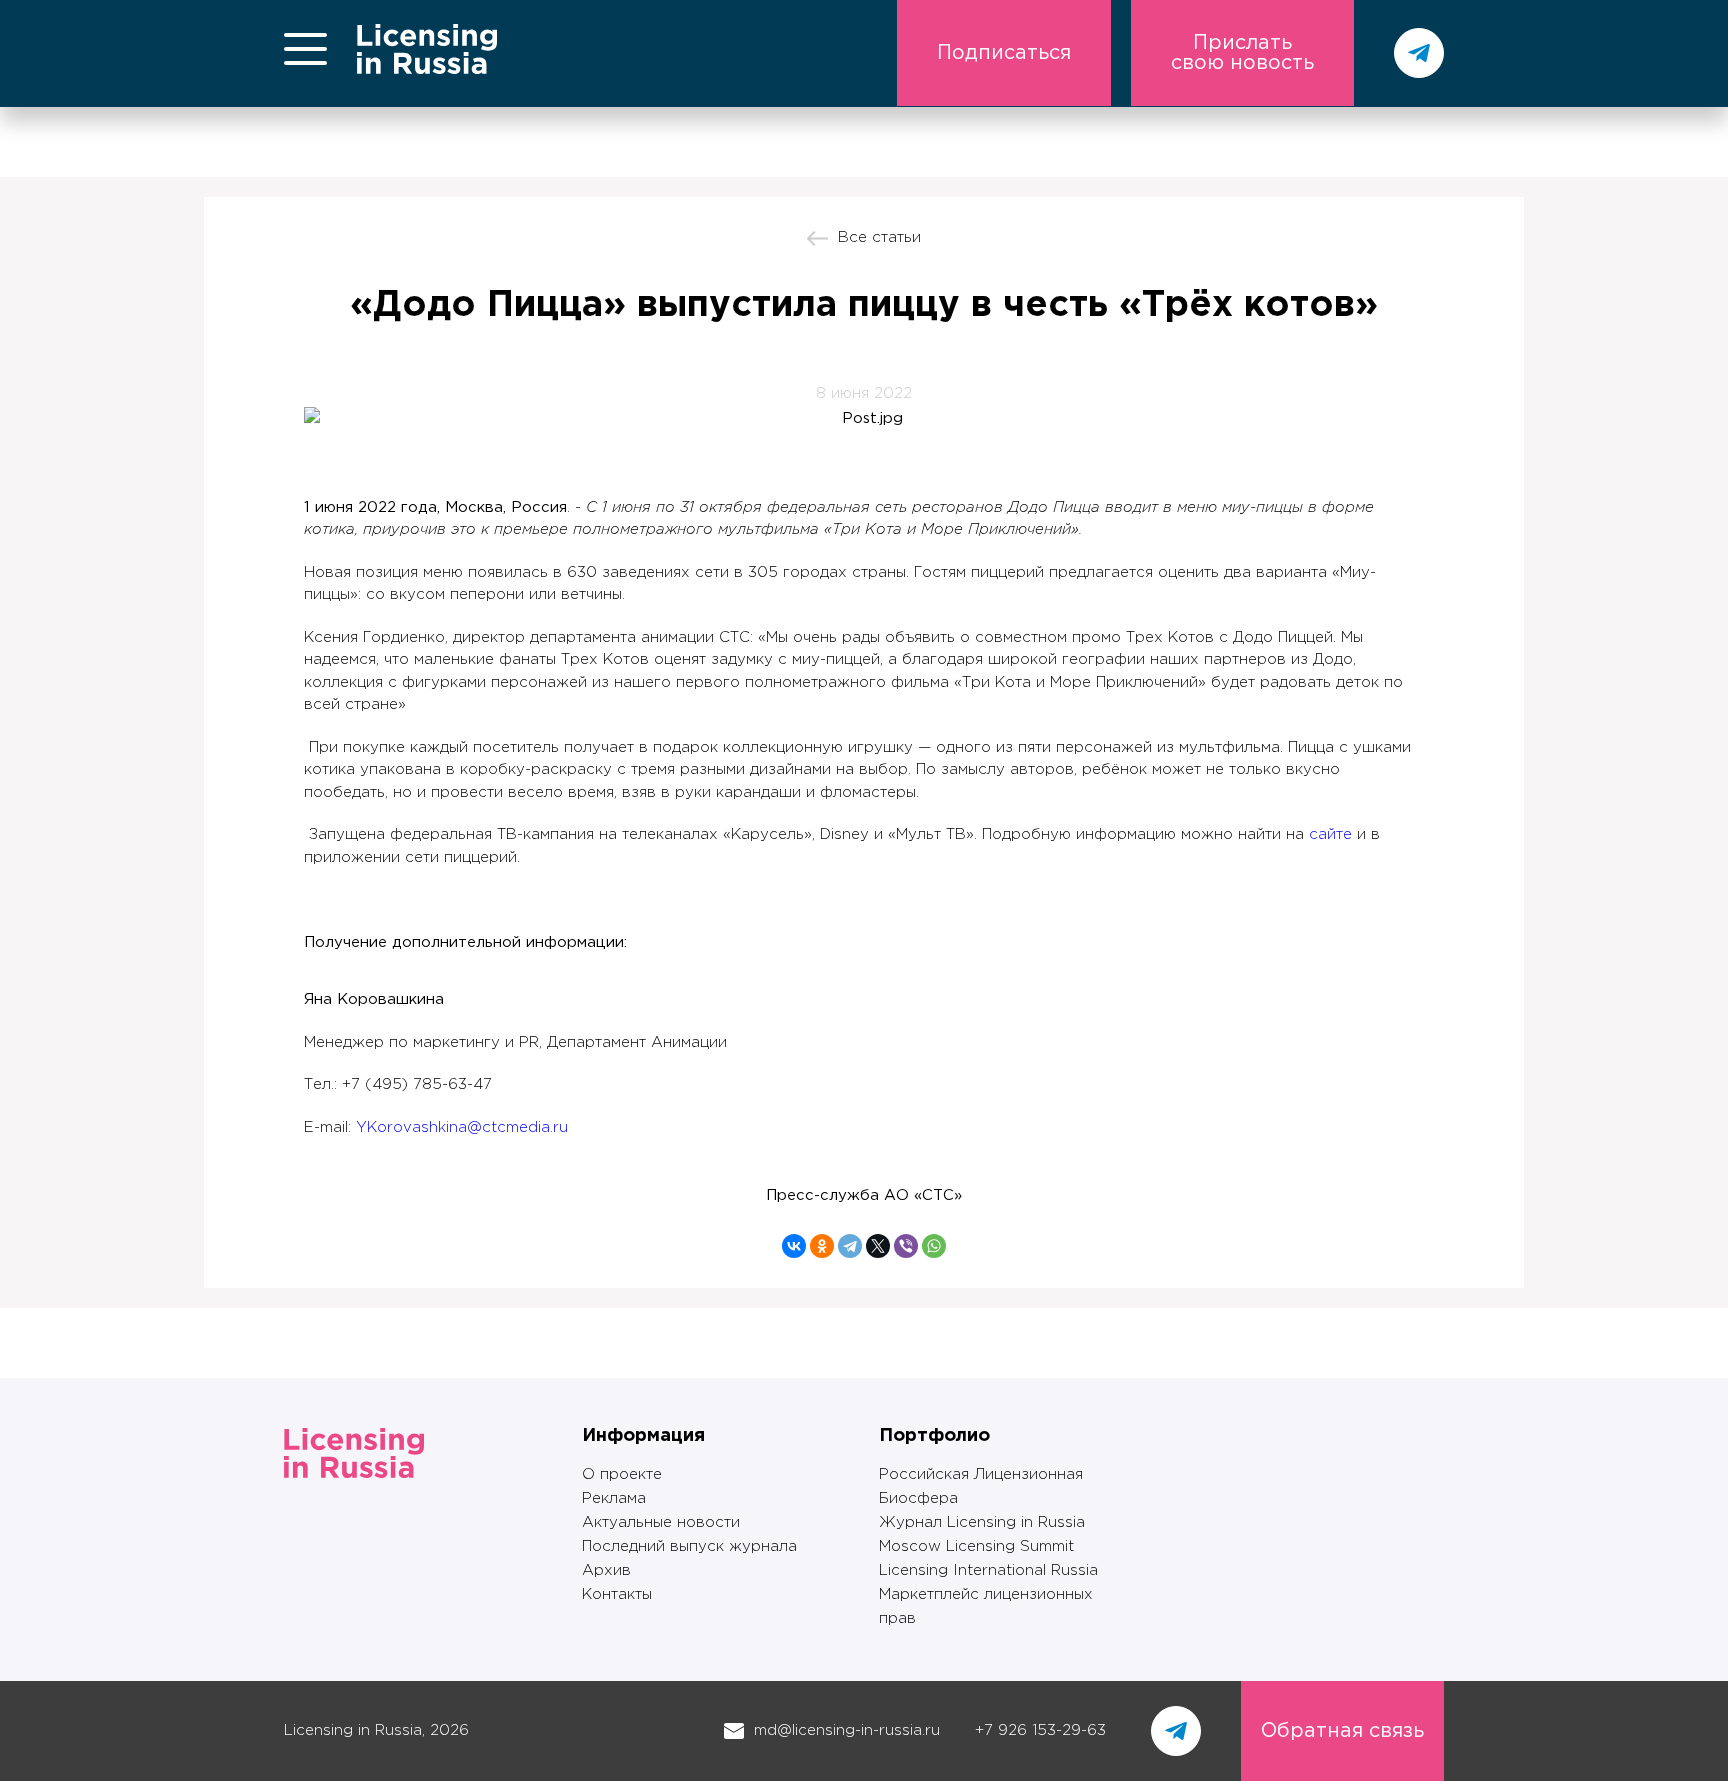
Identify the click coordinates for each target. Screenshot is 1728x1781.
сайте (1330, 834)
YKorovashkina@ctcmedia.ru (462, 1127)
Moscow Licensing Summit (976, 1546)
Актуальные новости (661, 1522)
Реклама (614, 1498)
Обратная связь (1342, 1731)
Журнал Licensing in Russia (982, 1522)
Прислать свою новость (1242, 53)
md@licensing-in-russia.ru (847, 1730)
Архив (606, 1570)
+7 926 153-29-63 (1040, 1730)
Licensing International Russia (988, 1570)
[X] (878, 1246)
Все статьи (879, 237)
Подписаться (1004, 53)
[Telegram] (850, 1246)
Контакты (617, 1594)
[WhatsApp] (934, 1246)
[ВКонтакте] (794, 1246)
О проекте (622, 1474)
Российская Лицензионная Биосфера (981, 1486)
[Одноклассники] (822, 1246)
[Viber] (906, 1246)
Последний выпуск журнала (689, 1546)
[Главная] (427, 69)
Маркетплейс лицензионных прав (986, 1606)
